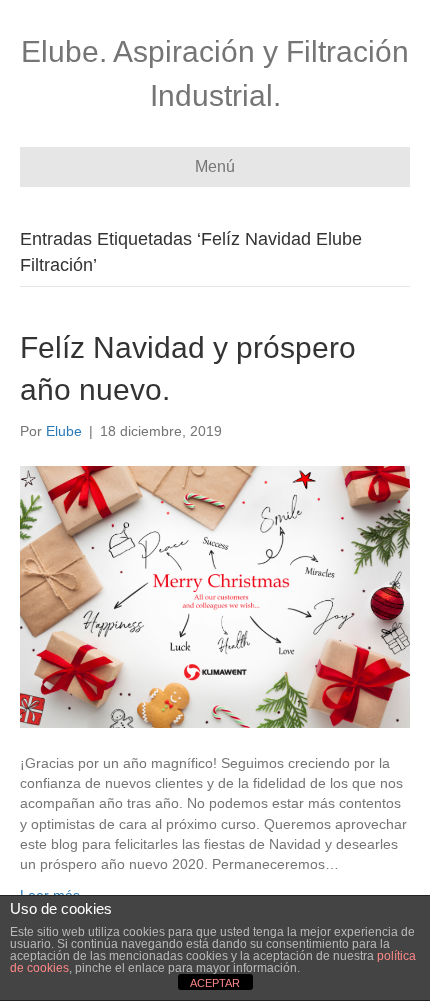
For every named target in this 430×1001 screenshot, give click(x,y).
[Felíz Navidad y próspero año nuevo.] (215, 596)
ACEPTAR (215, 983)
